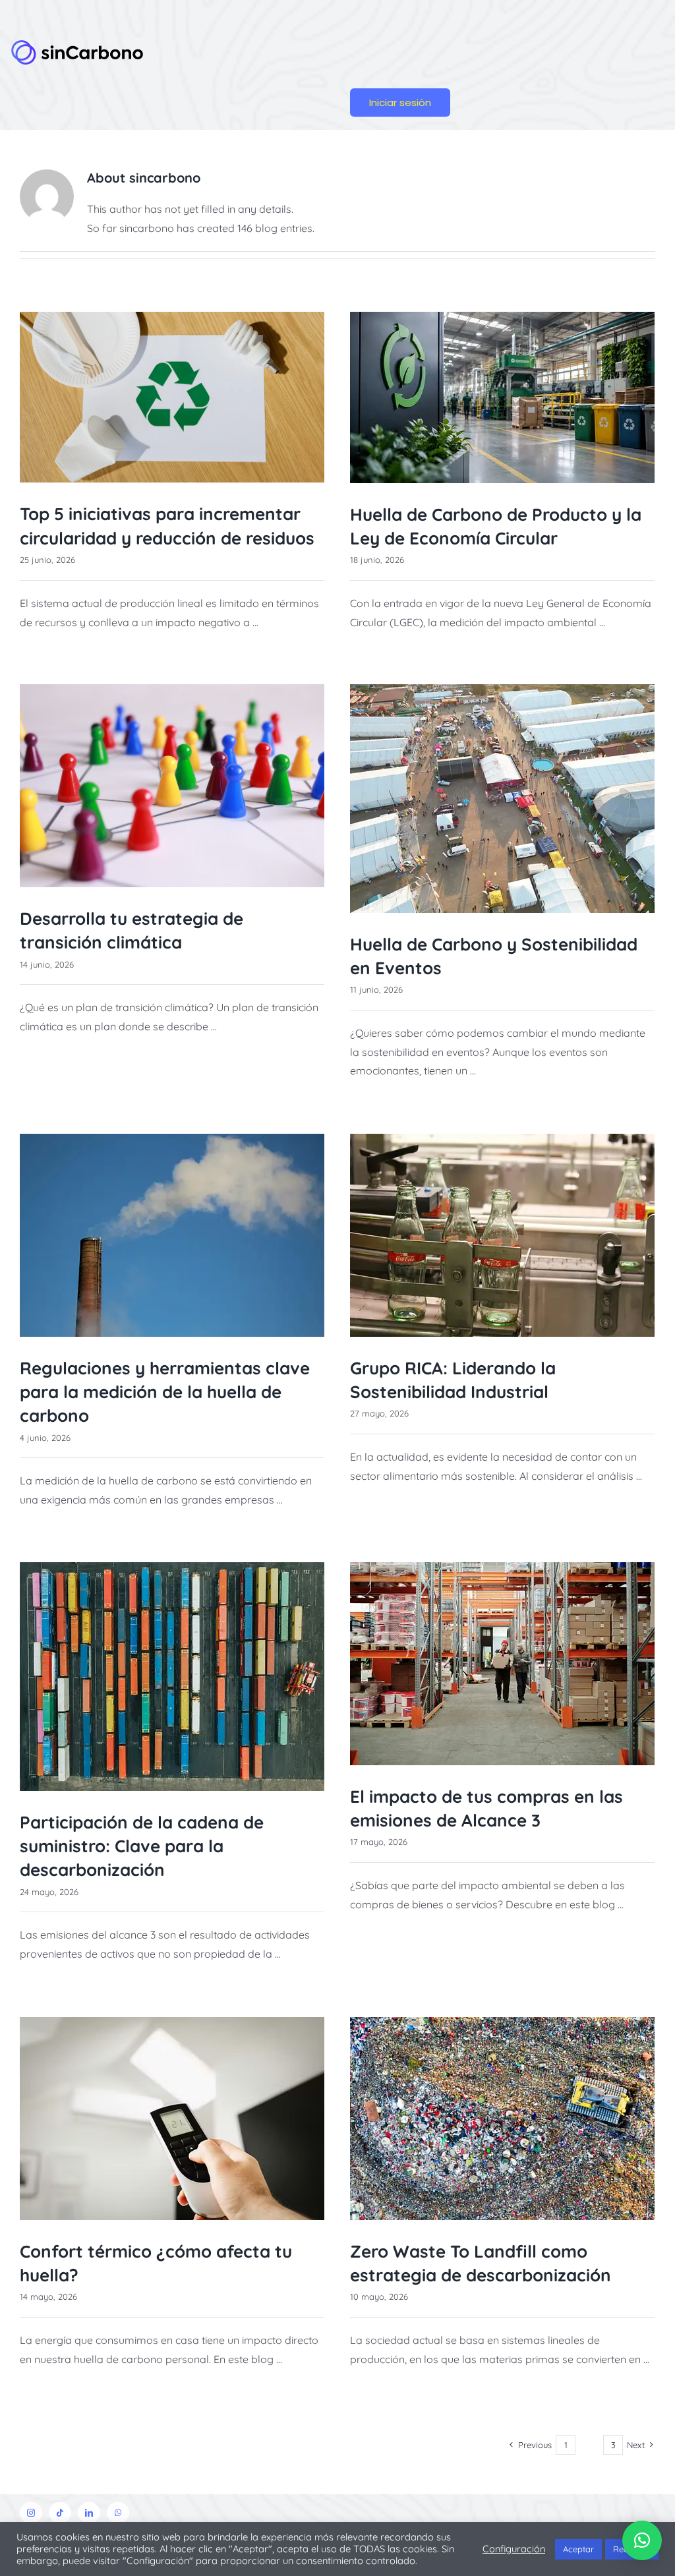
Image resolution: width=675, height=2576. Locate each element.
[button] (642, 2540)
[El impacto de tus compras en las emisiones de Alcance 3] (502, 1664)
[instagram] (31, 2513)
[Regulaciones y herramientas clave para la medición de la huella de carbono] (172, 1235)
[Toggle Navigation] (443, 51)
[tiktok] (60, 2513)
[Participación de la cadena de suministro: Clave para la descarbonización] (172, 1677)
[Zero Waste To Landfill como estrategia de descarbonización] (502, 2119)
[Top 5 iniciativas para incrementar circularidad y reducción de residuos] (172, 397)
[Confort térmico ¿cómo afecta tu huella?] (172, 2119)
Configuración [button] (514, 2549)
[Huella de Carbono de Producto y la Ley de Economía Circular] (502, 397)
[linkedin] (89, 2513)
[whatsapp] (118, 2513)
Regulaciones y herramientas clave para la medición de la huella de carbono (165, 1392)
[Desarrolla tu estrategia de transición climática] (172, 786)
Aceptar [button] (578, 2549)
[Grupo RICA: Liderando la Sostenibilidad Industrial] (502, 1235)
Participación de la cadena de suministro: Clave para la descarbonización (142, 1846)
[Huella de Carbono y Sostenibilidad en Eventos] (502, 799)
